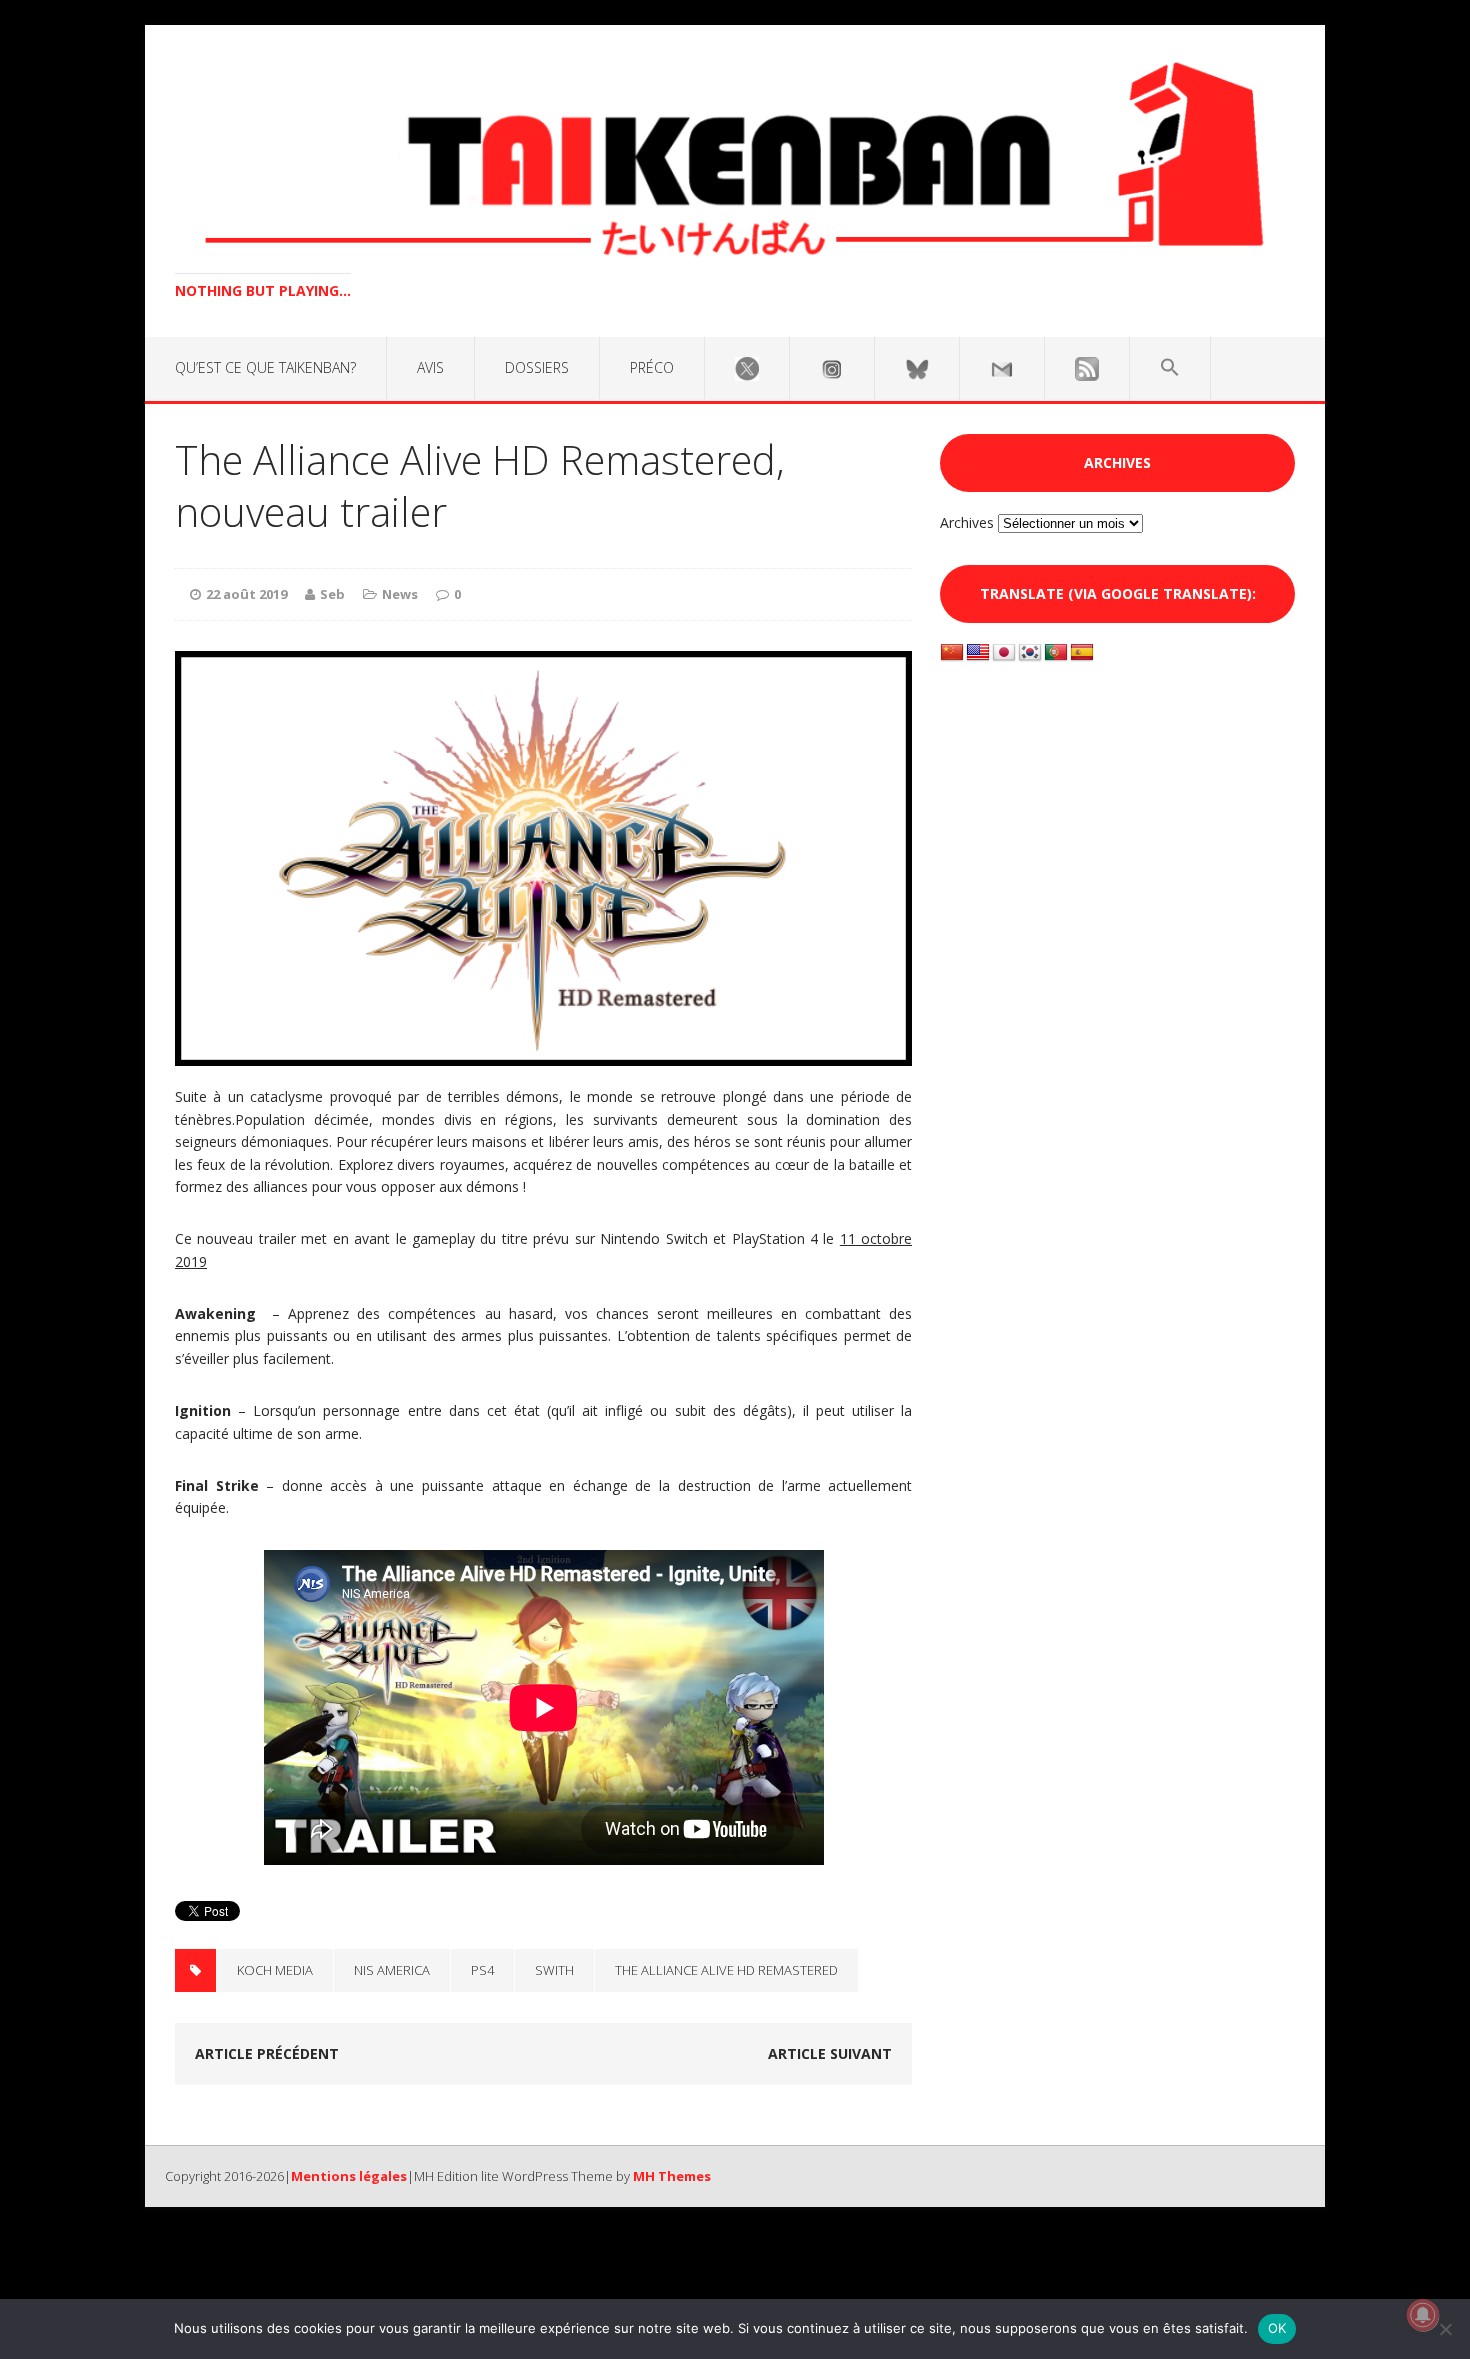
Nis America (392, 1970)
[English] (978, 653)
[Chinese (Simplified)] (952, 653)
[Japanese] (1004, 653)
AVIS (430, 367)
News (400, 594)
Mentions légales (349, 2176)
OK (1277, 2328)
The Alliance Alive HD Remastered (726, 1970)
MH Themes (672, 2176)
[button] (1170, 368)
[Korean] (1030, 653)
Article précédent (267, 2053)
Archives (967, 522)
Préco (652, 367)
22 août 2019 (246, 594)
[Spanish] (1082, 653)
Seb (332, 594)
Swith (554, 1970)
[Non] (1445, 2329)
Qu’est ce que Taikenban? (265, 367)
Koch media (275, 1970)
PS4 (482, 1970)
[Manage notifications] (1423, 2315)
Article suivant (830, 2053)
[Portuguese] (1056, 653)
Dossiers (537, 367)
